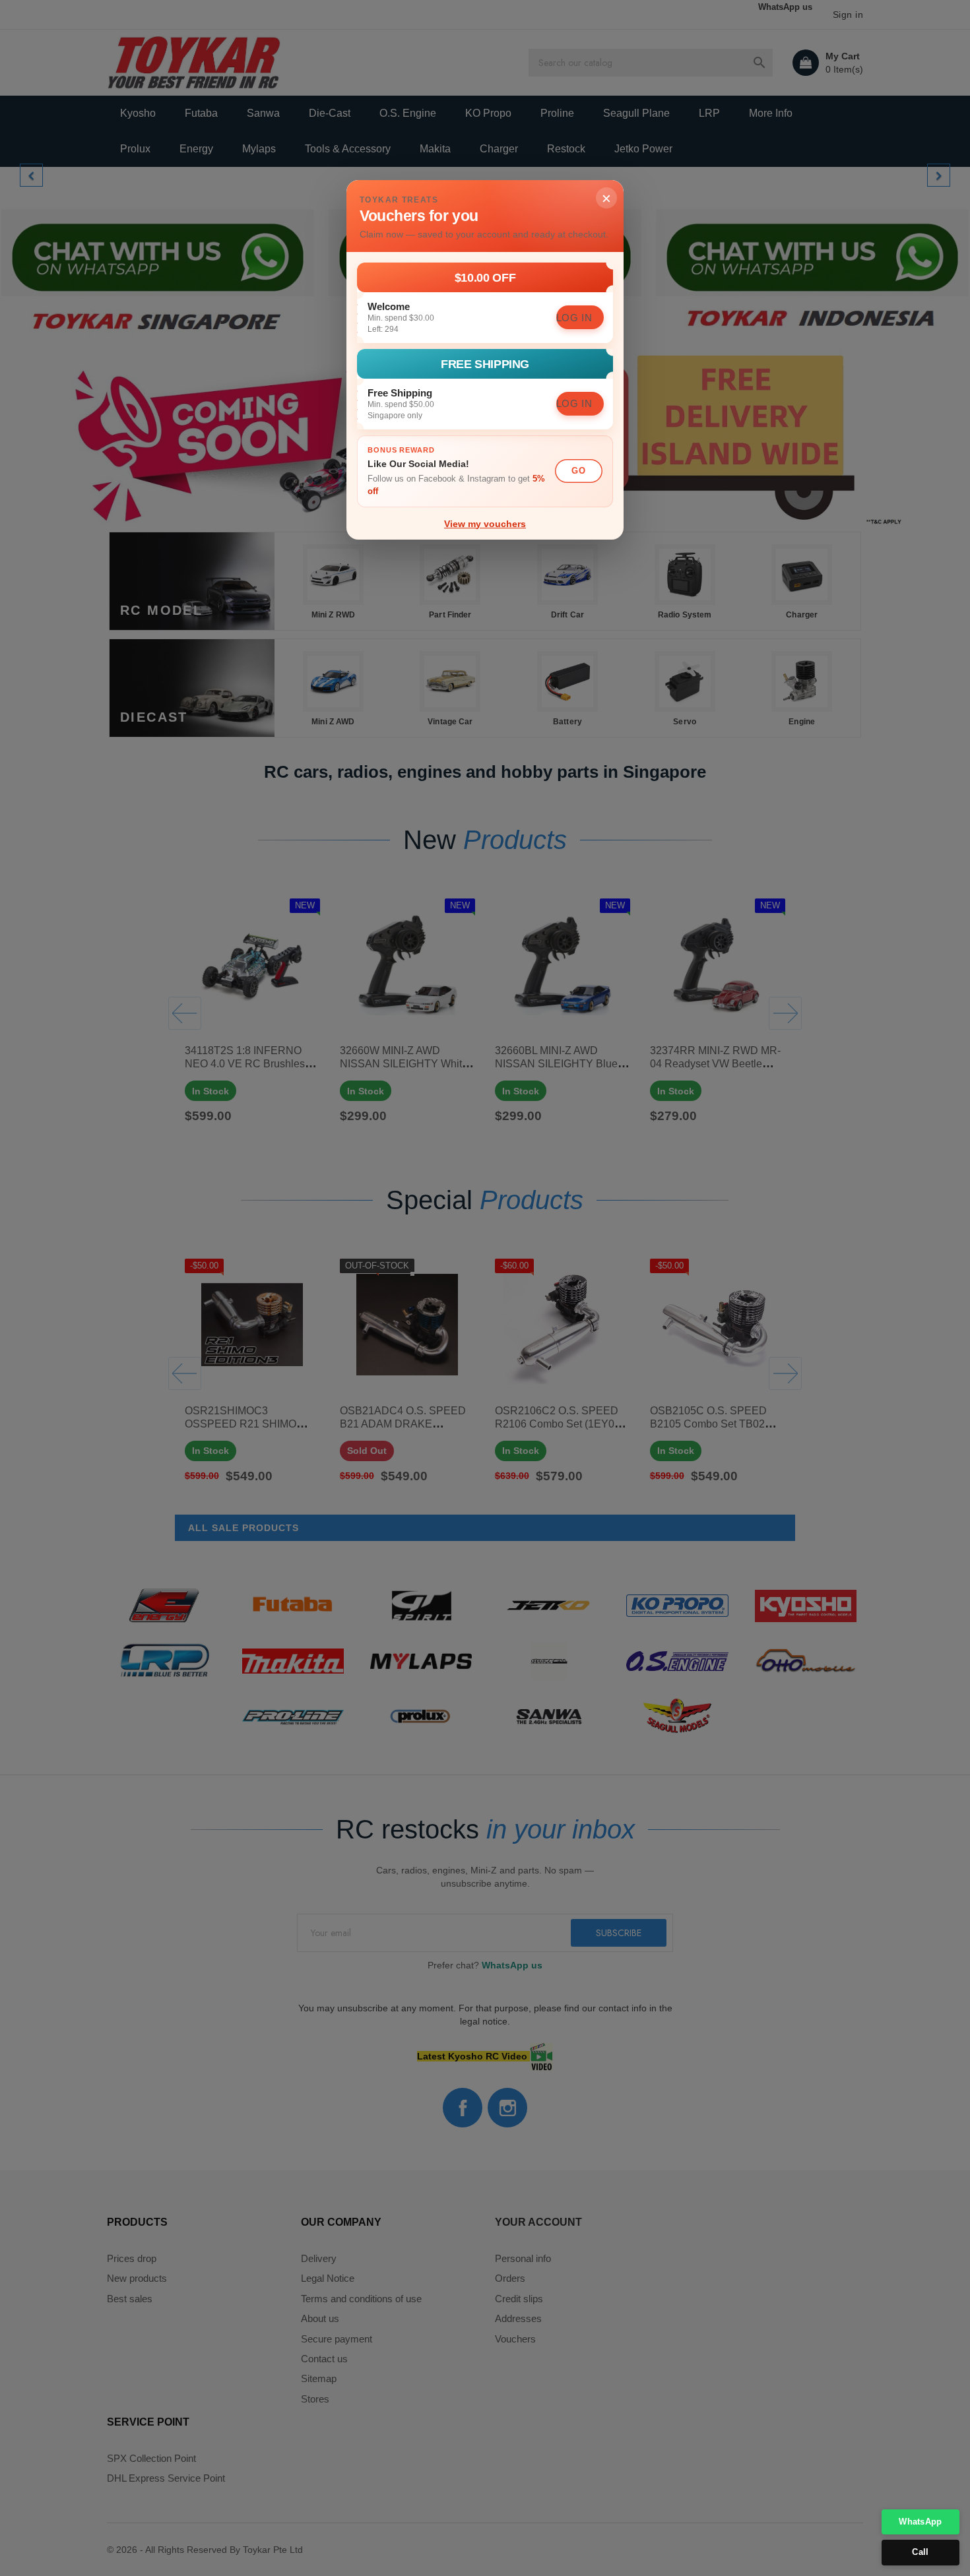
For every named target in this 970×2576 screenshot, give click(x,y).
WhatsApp (920, 2522)
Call (920, 2552)
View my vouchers (485, 524)
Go (578, 471)
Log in (574, 318)
